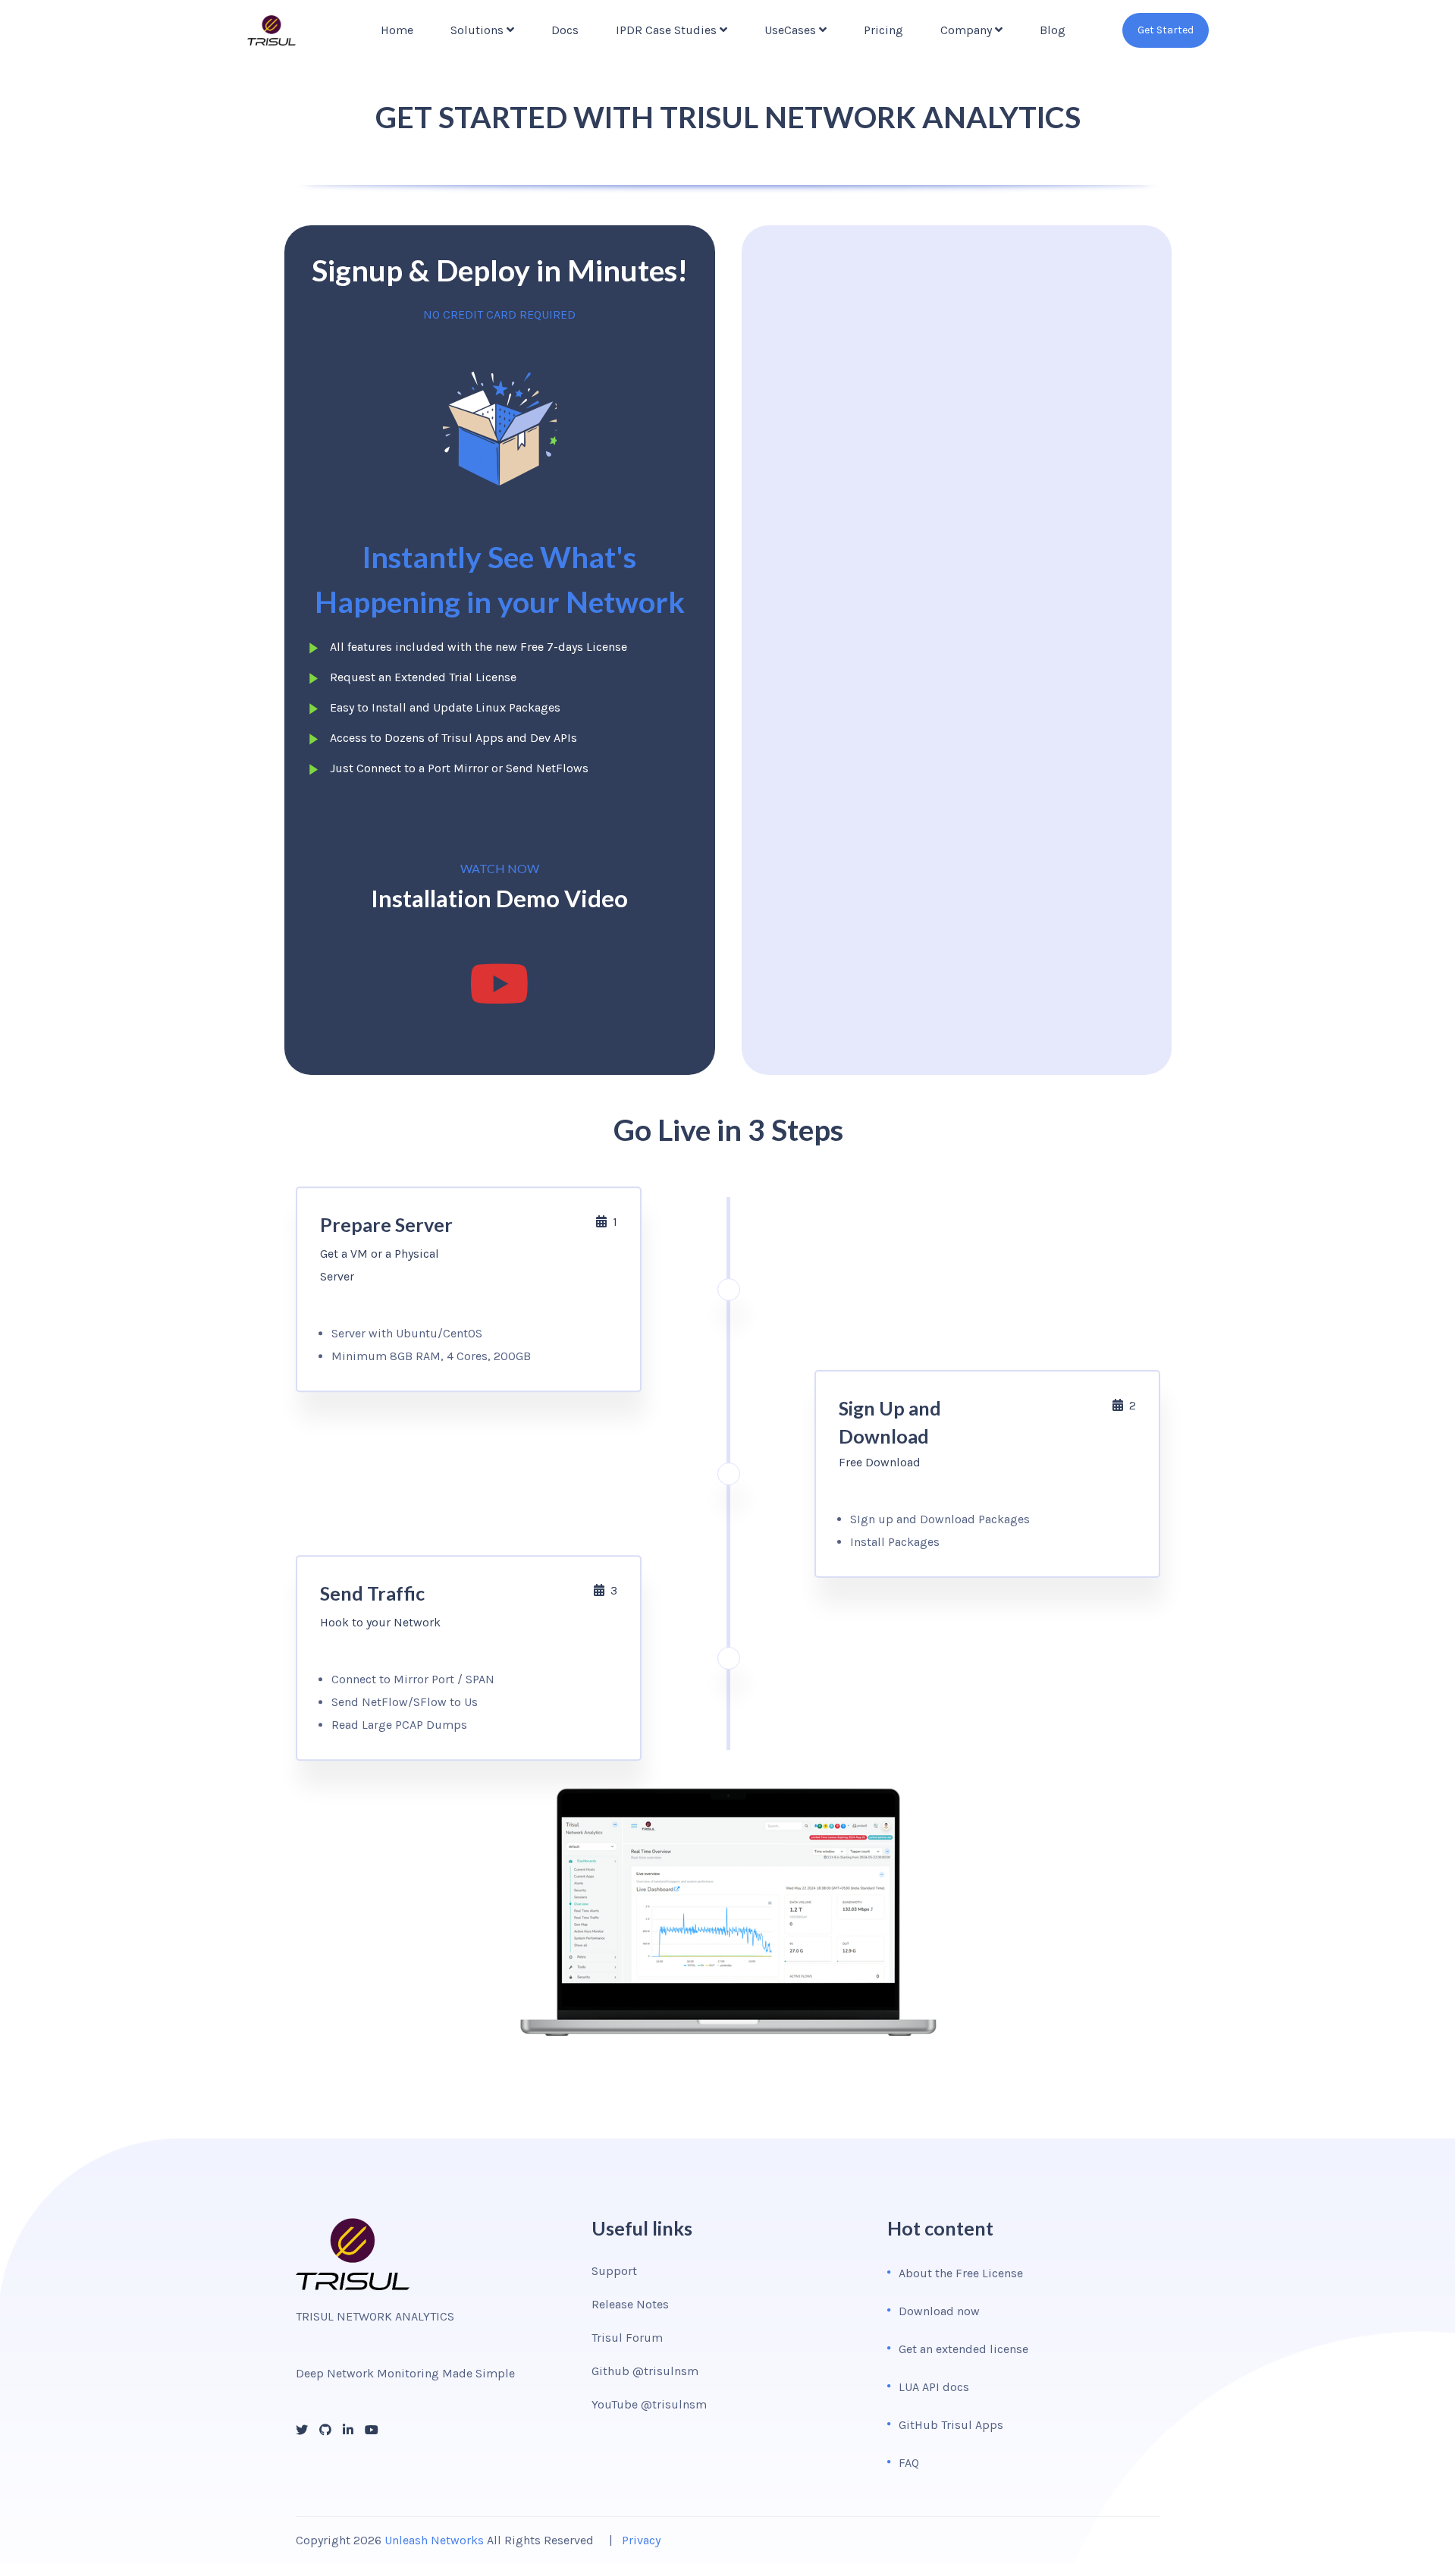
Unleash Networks (434, 2540)
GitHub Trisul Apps (951, 2425)
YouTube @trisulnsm (649, 2404)
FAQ (909, 2463)
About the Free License (961, 2273)
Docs (565, 30)
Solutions (477, 30)
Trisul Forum (627, 2338)
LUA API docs (934, 2387)
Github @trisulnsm (645, 2371)
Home (397, 30)
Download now (939, 2311)
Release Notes (630, 2304)
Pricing (883, 30)
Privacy (641, 2540)
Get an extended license (963, 2349)
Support (614, 2271)
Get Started (1166, 30)
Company (966, 30)
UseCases (790, 30)
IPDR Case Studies (666, 30)
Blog (1053, 30)
